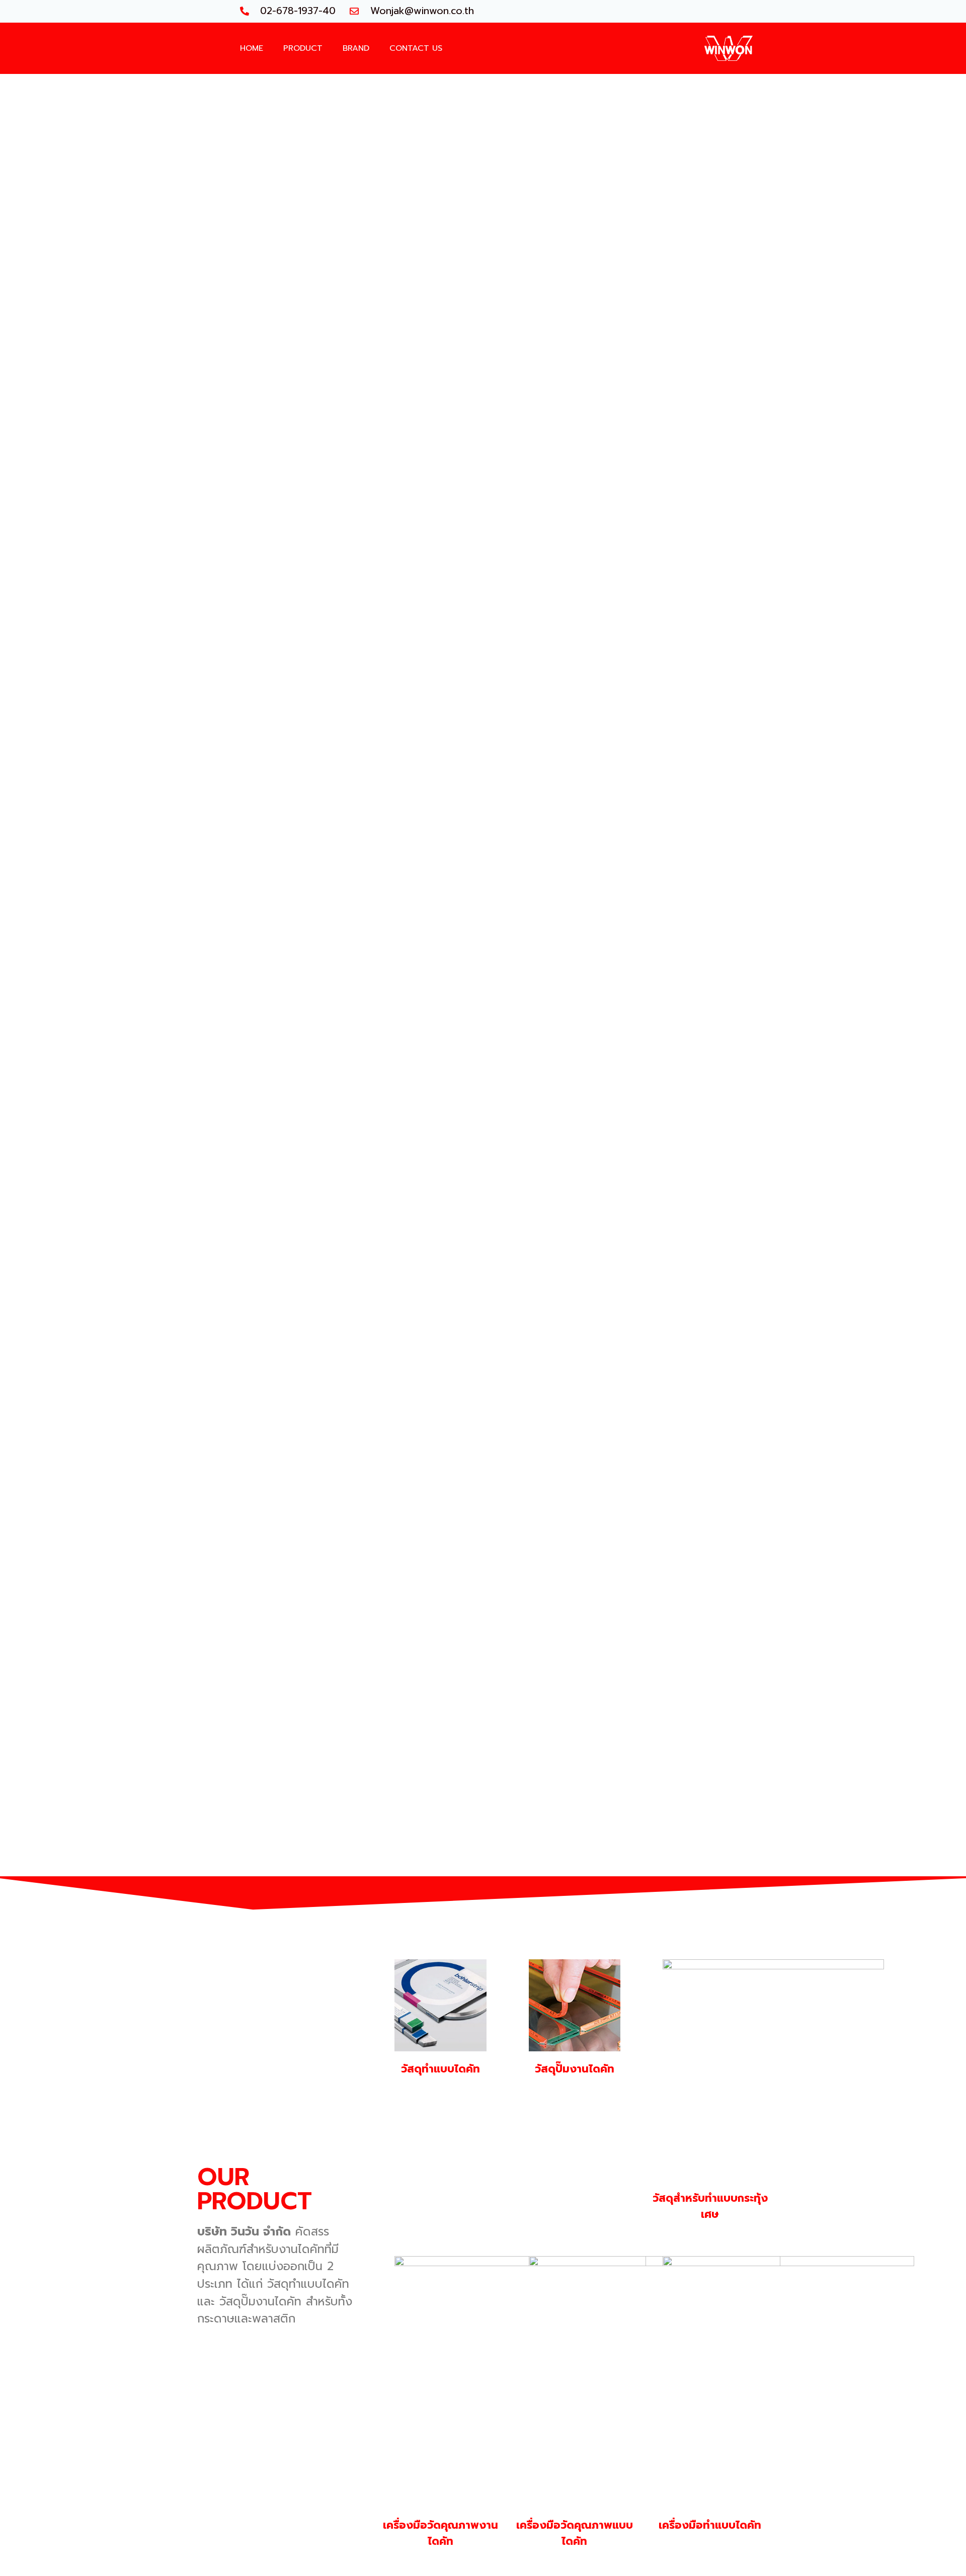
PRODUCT (303, 48)
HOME (252, 48)
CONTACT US (416, 48)
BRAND (356, 48)
